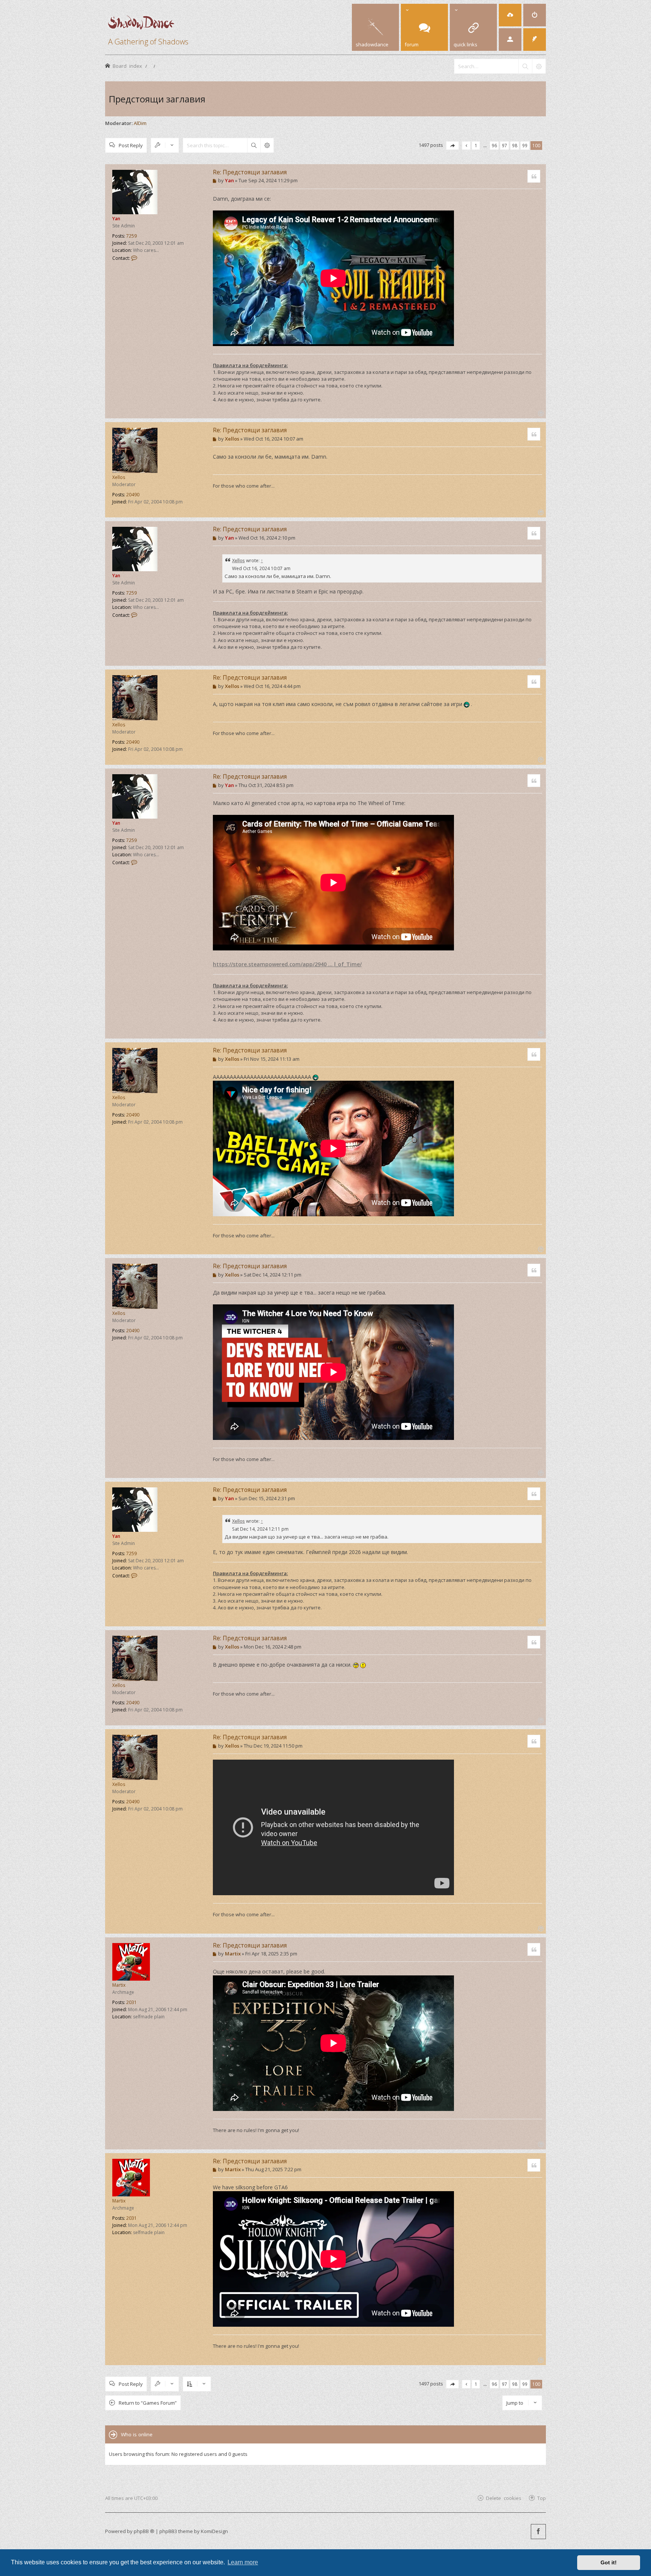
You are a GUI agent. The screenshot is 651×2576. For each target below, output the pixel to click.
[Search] (525, 66)
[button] (452, 146)
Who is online (137, 2434)
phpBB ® (144, 2531)
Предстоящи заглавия (157, 99)
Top (542, 2498)
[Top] (540, 413)
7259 (131, 236)
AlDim (140, 123)
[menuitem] (510, 15)
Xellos (119, 477)
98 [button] (515, 145)
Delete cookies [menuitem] (504, 2498)
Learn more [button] (243, 2562)
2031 (131, 2002)
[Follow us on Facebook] (538, 2532)
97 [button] (504, 145)
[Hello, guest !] (510, 40)
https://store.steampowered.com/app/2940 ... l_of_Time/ (287, 964)
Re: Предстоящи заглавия (250, 172)
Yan (116, 219)
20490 (133, 495)
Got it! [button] (609, 2562)
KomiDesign (214, 2531)
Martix (119, 1985)
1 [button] (476, 145)
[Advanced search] (539, 66)
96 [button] (494, 145)
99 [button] (525, 145)
